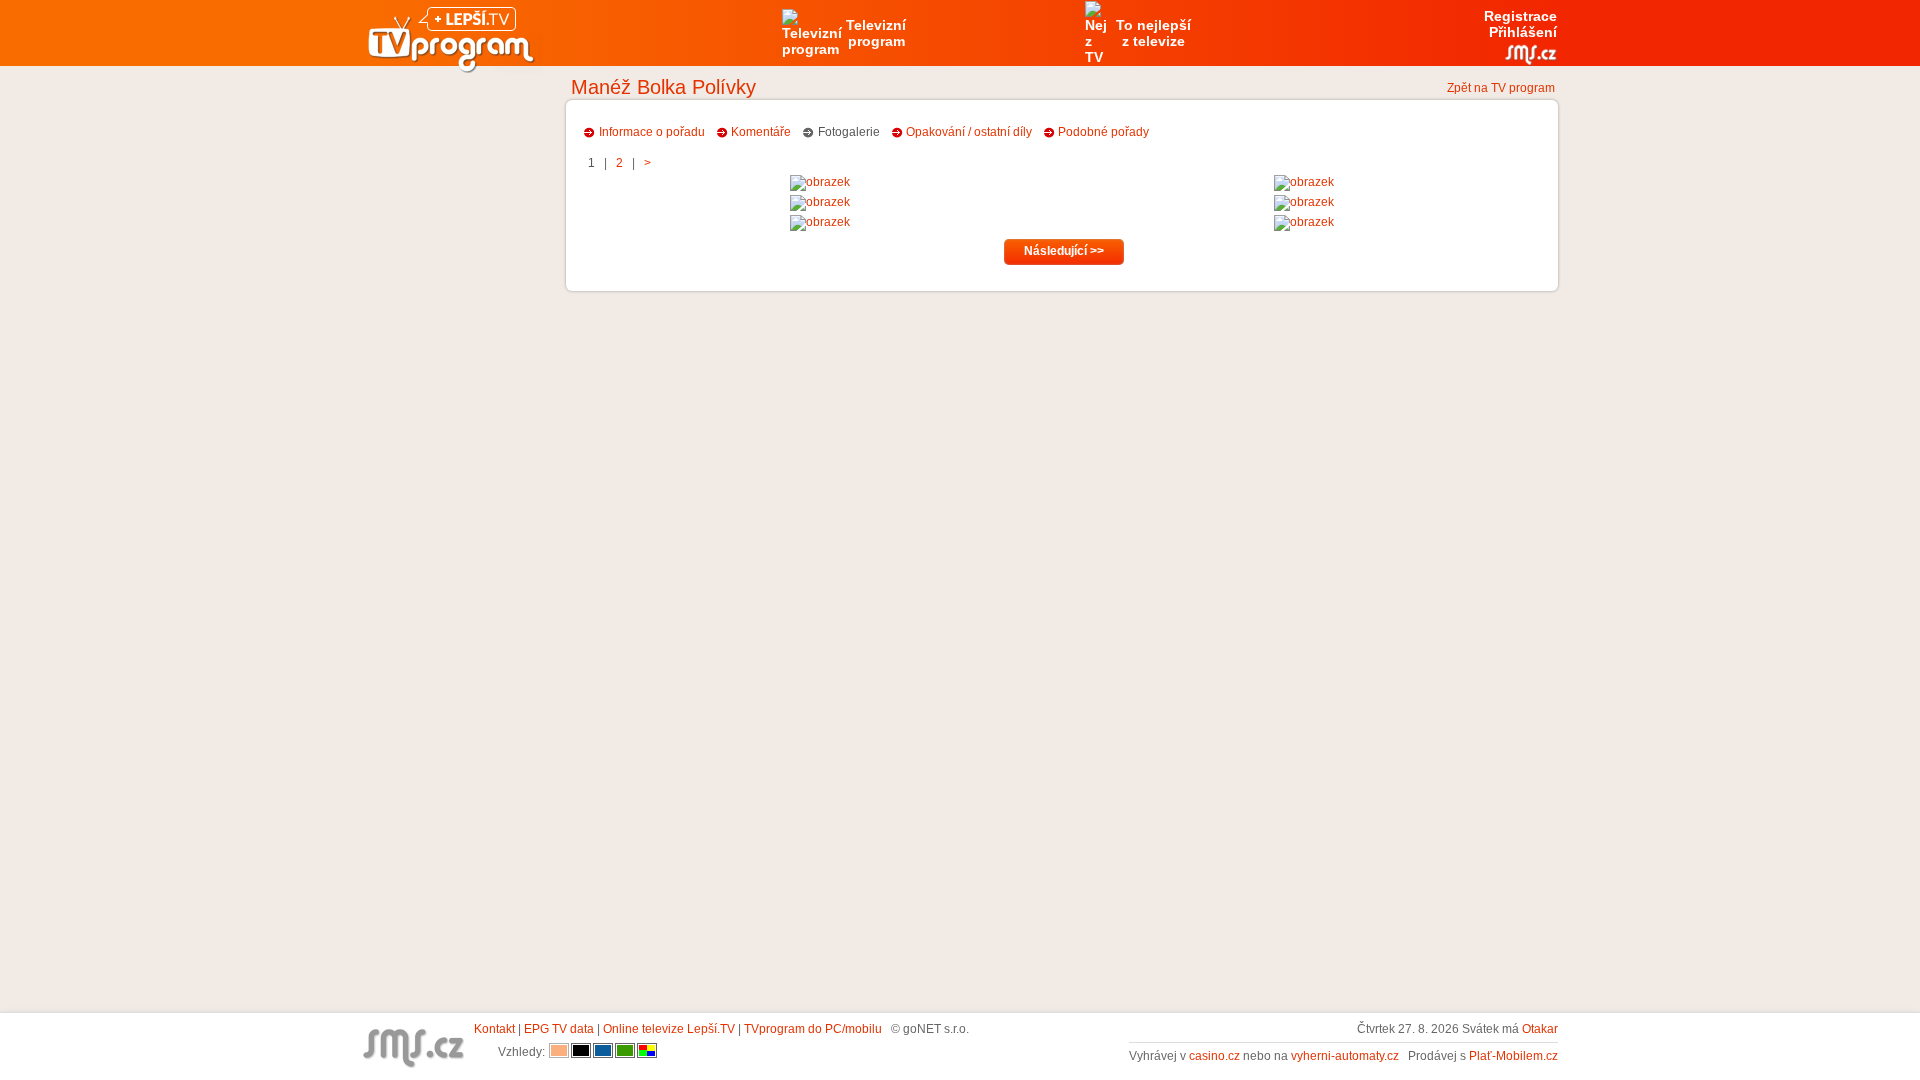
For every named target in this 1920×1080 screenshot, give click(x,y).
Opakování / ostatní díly (969, 132)
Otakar (1540, 1029)
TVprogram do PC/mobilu (813, 1029)
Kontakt (494, 1029)
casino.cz (1214, 1056)
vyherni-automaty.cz (1345, 1056)
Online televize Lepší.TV (669, 1029)
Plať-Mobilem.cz (1513, 1056)
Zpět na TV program (1501, 88)
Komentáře (761, 132)
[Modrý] (603, 1052)
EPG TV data (559, 1029)
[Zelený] (625, 1052)
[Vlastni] (647, 1052)
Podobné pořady (1103, 132)
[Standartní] (559, 1052)
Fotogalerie (849, 132)
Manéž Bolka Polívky (663, 87)
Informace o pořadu (652, 132)
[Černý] (581, 1052)
